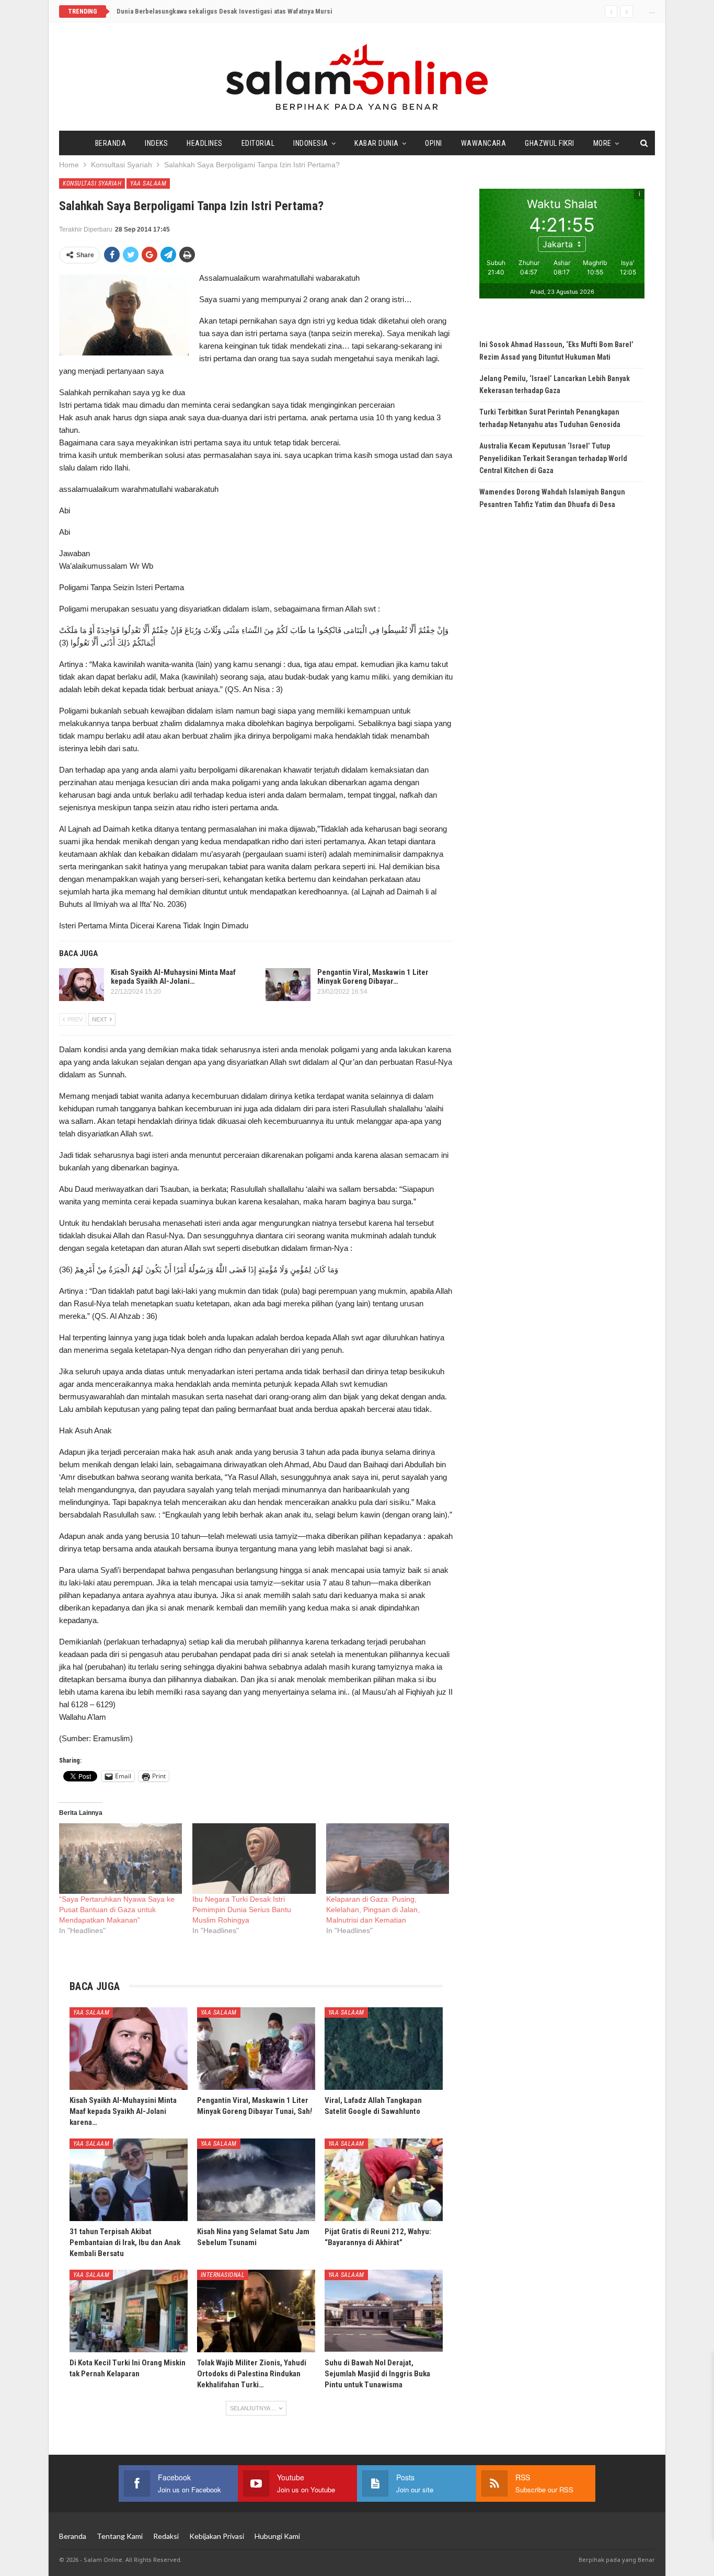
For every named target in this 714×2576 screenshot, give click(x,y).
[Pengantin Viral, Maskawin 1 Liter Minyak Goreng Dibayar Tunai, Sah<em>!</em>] (288, 985)
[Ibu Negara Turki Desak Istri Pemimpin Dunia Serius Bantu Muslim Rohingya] (254, 1859)
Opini (434, 143)
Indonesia (311, 143)
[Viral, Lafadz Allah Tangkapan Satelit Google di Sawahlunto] (384, 2049)
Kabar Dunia (377, 143)
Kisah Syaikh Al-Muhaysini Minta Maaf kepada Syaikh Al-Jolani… (173, 977)
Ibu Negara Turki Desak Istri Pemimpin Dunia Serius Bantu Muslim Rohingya (242, 1910)
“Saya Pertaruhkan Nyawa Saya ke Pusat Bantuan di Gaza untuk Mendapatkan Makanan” (117, 1910)
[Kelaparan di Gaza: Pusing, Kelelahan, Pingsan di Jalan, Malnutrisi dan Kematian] (388, 1859)
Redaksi (166, 2536)
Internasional (223, 2275)
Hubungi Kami (277, 2536)
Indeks (156, 143)
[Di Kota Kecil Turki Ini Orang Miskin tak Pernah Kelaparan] (129, 2311)
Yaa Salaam (148, 183)
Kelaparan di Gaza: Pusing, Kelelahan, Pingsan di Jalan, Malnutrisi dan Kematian (373, 1910)
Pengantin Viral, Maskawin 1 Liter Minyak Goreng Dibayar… (373, 977)
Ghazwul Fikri (550, 143)
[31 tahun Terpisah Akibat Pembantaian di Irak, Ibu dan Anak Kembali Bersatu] (129, 2180)
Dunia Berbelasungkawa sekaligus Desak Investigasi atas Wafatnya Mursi (224, 11)
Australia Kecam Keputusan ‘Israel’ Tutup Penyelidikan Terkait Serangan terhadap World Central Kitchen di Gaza (553, 458)
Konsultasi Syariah (92, 183)
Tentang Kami (120, 2536)
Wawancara (484, 143)
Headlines (205, 143)
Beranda (111, 143)
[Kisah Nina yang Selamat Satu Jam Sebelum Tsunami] (256, 2180)
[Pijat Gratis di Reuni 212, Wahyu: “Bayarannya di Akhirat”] (384, 2180)
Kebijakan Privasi (217, 2536)
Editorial (258, 143)
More (602, 143)
